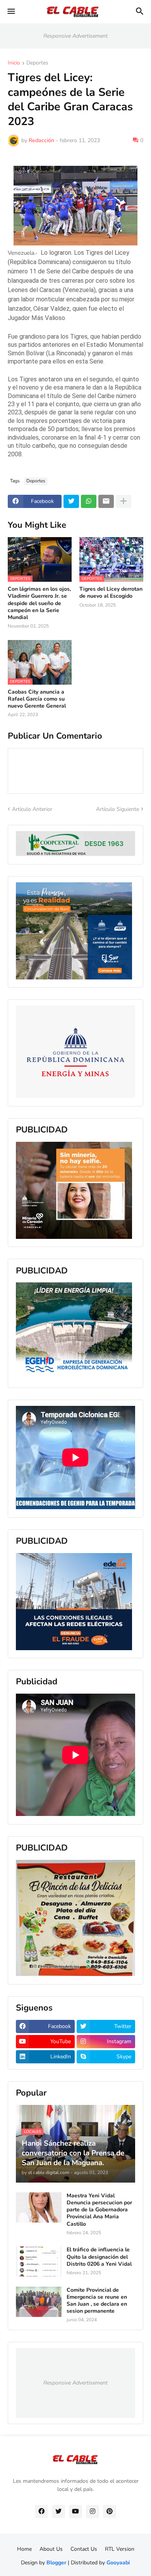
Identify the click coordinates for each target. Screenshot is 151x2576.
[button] (11, 12)
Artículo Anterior (32, 809)
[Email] (106, 501)
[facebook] (41, 2512)
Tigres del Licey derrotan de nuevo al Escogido (111, 593)
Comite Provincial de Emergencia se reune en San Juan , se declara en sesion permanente (97, 2301)
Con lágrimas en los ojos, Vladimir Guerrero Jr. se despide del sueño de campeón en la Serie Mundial (39, 603)
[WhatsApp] (89, 501)
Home (24, 2549)
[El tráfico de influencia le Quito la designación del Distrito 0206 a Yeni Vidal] (39, 2261)
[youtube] (75, 2512)
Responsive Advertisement (75, 36)
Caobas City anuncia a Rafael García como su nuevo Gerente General (37, 699)
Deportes (37, 63)
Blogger (56, 2563)
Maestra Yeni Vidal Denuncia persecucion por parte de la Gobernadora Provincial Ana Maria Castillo (99, 2210)
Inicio (14, 63)
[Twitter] (71, 501)
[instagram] (93, 2512)
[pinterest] (110, 2512)
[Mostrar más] (124, 501)
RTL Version (120, 2549)
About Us (51, 2549)
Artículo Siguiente (118, 809)
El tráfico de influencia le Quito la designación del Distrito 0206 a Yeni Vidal (99, 2257)
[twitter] (58, 2512)
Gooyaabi (118, 2563)
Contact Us (84, 2549)
